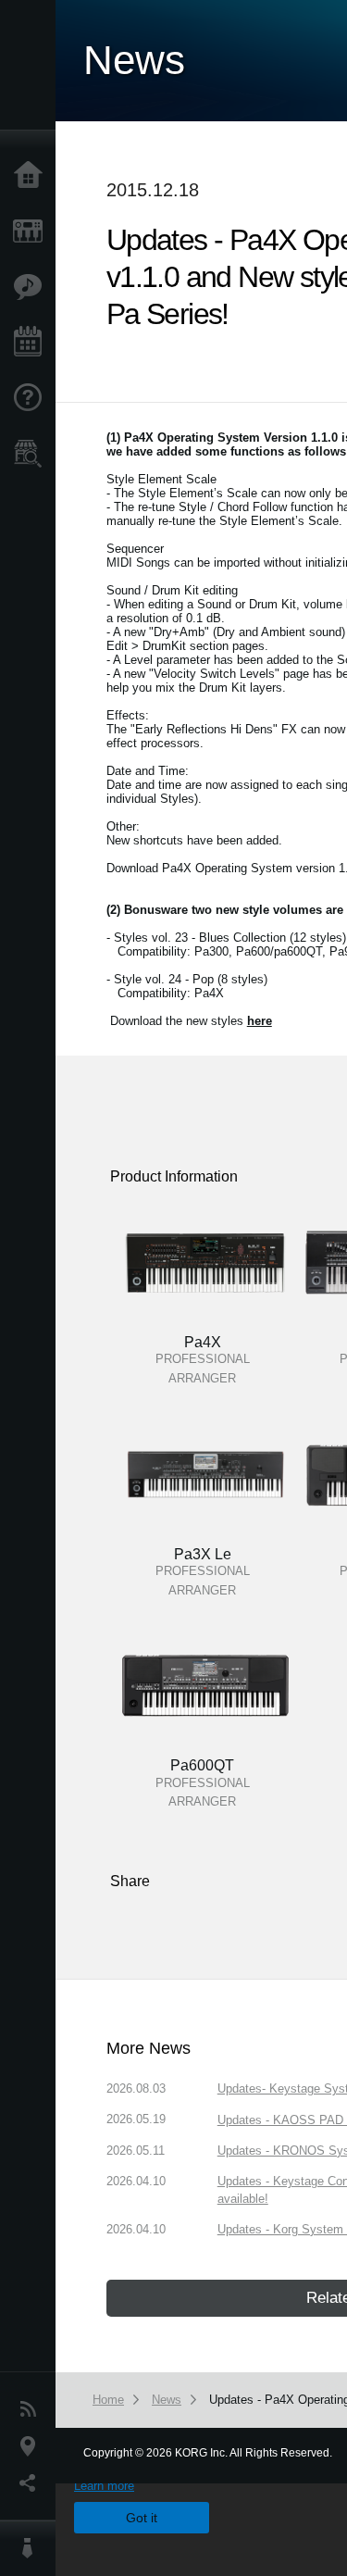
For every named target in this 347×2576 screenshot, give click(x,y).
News (32, 2409)
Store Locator (32, 454)
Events (32, 343)
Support (32, 398)
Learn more (104, 2486)
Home (32, 176)
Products (32, 231)
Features (32, 287)
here (260, 1021)
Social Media (32, 2483)
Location (32, 2446)
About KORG (32, 2548)
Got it (142, 2518)
